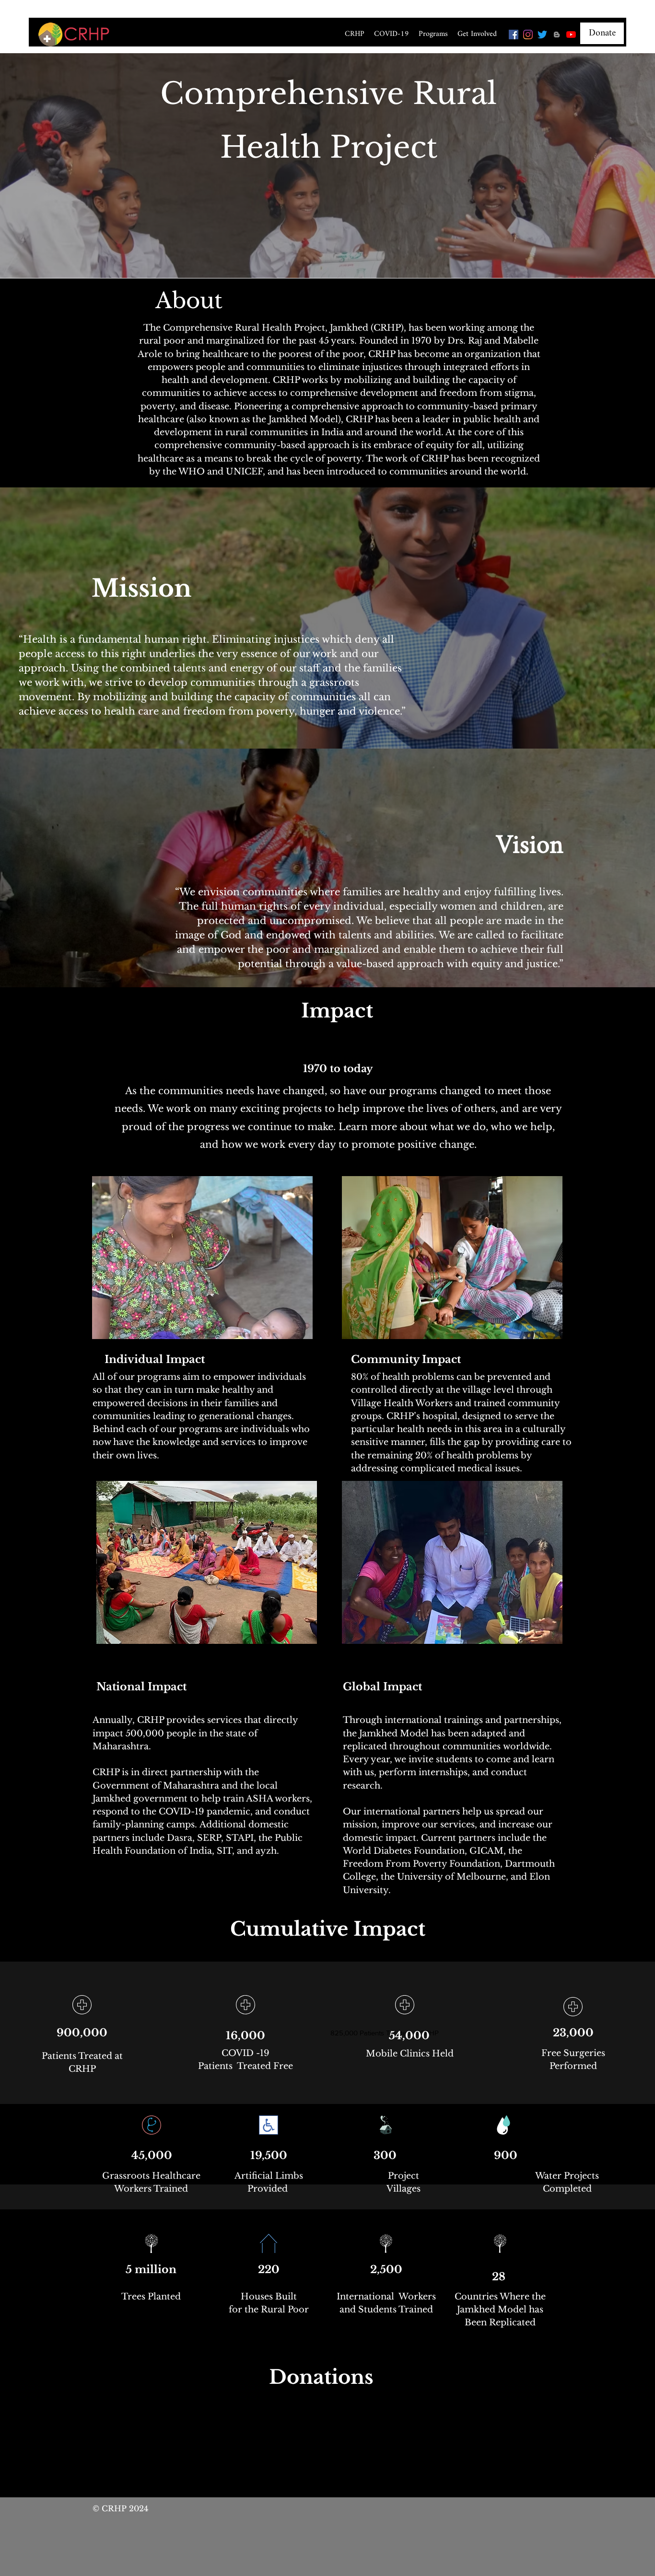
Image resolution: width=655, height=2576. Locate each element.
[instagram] (528, 35)
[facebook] (514, 35)
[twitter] (542, 35)
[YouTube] (571, 35)
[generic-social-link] (557, 35)
